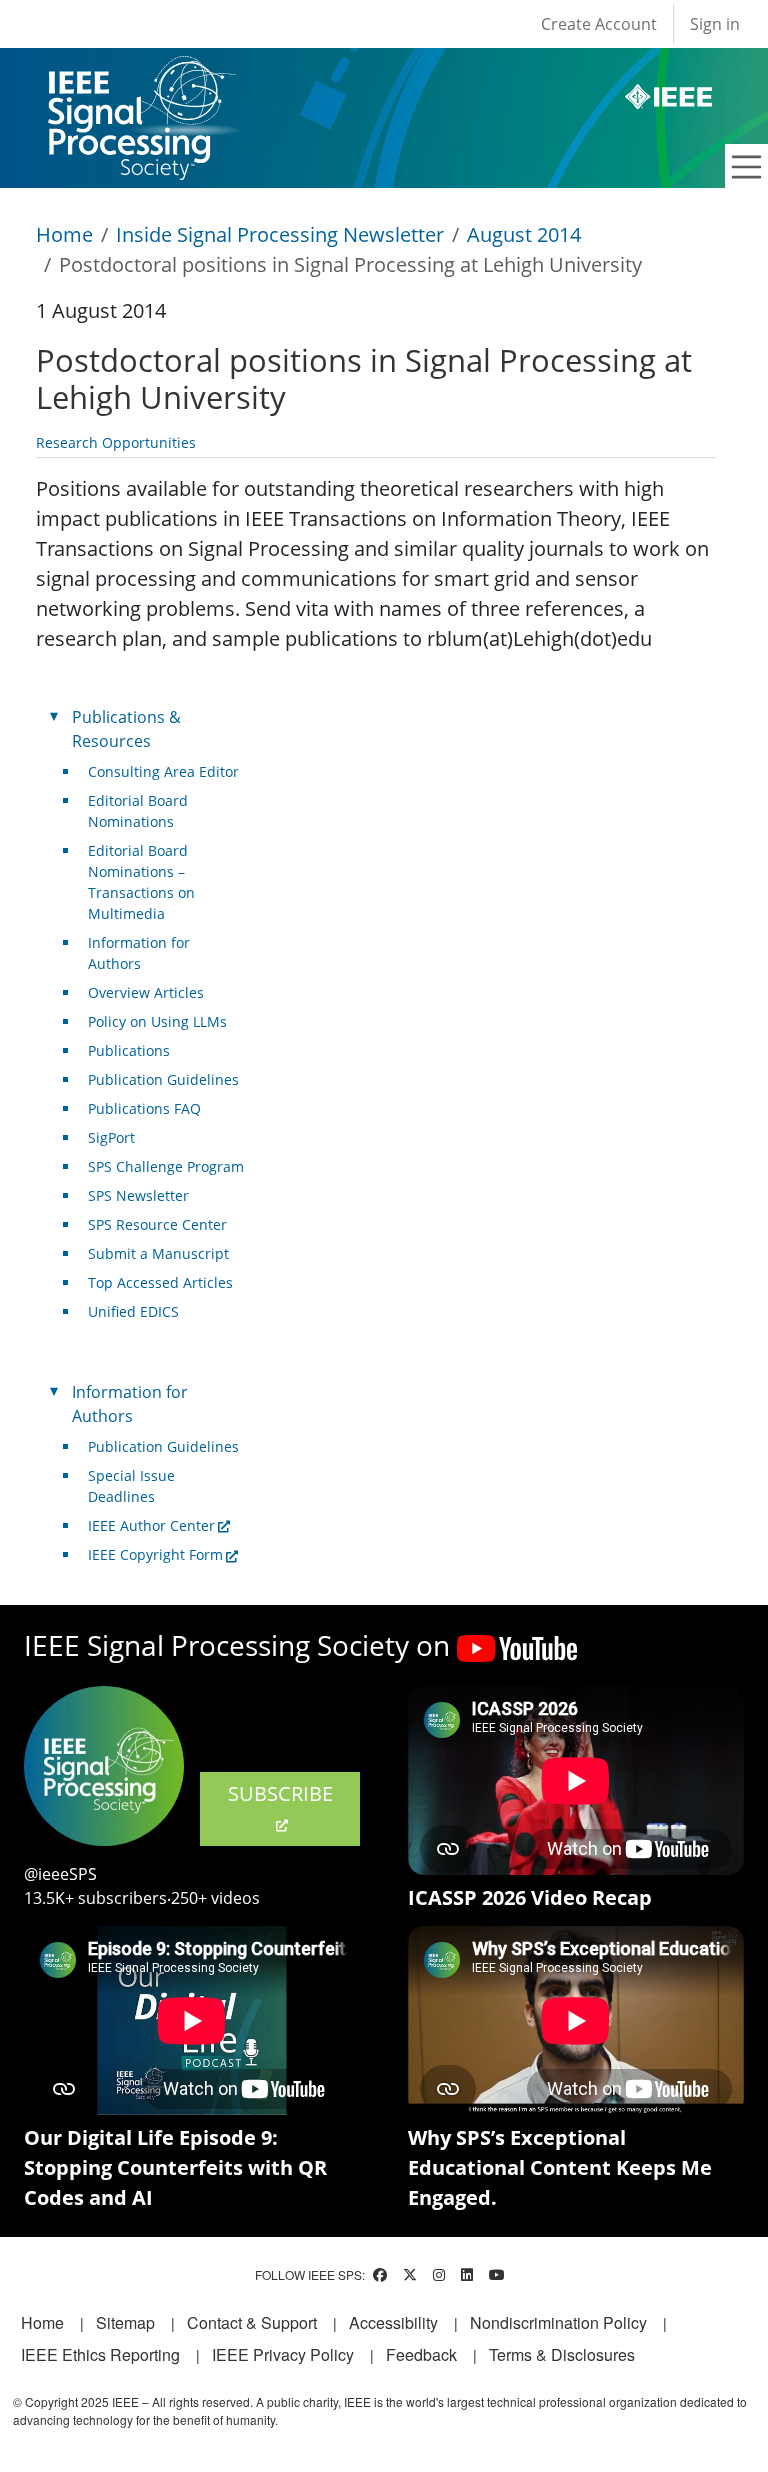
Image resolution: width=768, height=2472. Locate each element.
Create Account (599, 24)
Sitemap (125, 2322)
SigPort (111, 1137)
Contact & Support (252, 2322)
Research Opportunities (116, 442)
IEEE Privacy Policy (283, 2354)
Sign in (715, 24)
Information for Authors (139, 953)
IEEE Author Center (151, 1525)
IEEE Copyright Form (155, 1554)
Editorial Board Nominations (138, 811)
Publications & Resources (126, 729)
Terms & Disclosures (562, 2354)
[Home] (140, 74)
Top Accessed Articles (160, 1282)
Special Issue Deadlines (131, 1486)
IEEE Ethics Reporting (100, 2354)
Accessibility (393, 2322)
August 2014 (524, 234)
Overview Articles (146, 992)
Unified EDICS (133, 1311)
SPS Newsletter (138, 1195)
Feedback (421, 2354)
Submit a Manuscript (158, 1253)
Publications (129, 1050)
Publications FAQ (144, 1108)
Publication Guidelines (163, 1079)
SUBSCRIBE (280, 1793)
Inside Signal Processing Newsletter (280, 234)
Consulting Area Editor (163, 771)
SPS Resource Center (157, 1224)
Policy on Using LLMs (157, 1021)
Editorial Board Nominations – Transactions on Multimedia (141, 882)
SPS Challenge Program (166, 1166)
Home (64, 234)
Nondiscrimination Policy (558, 2322)
